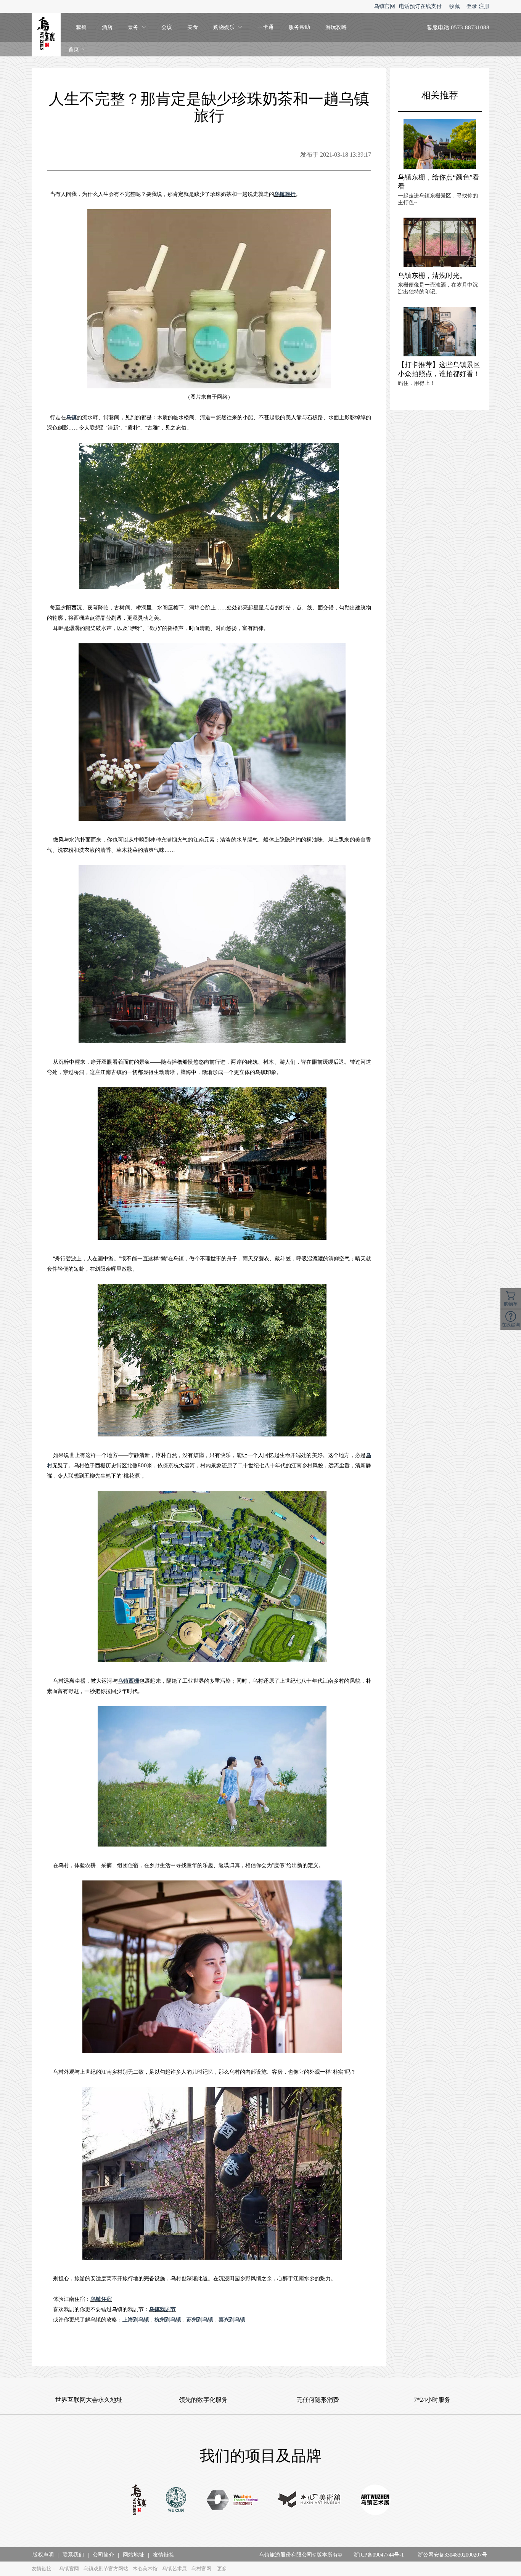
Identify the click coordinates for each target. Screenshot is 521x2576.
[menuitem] (137, 27)
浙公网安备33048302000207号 (452, 2555)
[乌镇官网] (138, 2501)
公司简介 (103, 2555)
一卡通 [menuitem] (265, 27)
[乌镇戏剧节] (232, 2501)
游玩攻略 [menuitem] (336, 27)
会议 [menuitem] (167, 27)
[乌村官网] (176, 2501)
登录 (472, 6)
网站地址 (133, 2555)
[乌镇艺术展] (375, 2501)
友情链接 (164, 2555)
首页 (74, 49)
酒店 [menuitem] (107, 27)
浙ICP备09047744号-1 (379, 2555)
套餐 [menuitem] (81, 27)
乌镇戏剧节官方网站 (106, 2569)
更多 (222, 2569)
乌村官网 (201, 2569)
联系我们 (73, 2555)
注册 (484, 6)
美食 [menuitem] (193, 27)
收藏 (455, 6)
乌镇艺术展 (174, 2569)
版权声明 (43, 2555)
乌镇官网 (384, 6)
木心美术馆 (145, 2569)
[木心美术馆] (309, 2501)
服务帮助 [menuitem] (299, 27)
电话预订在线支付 (420, 6)
